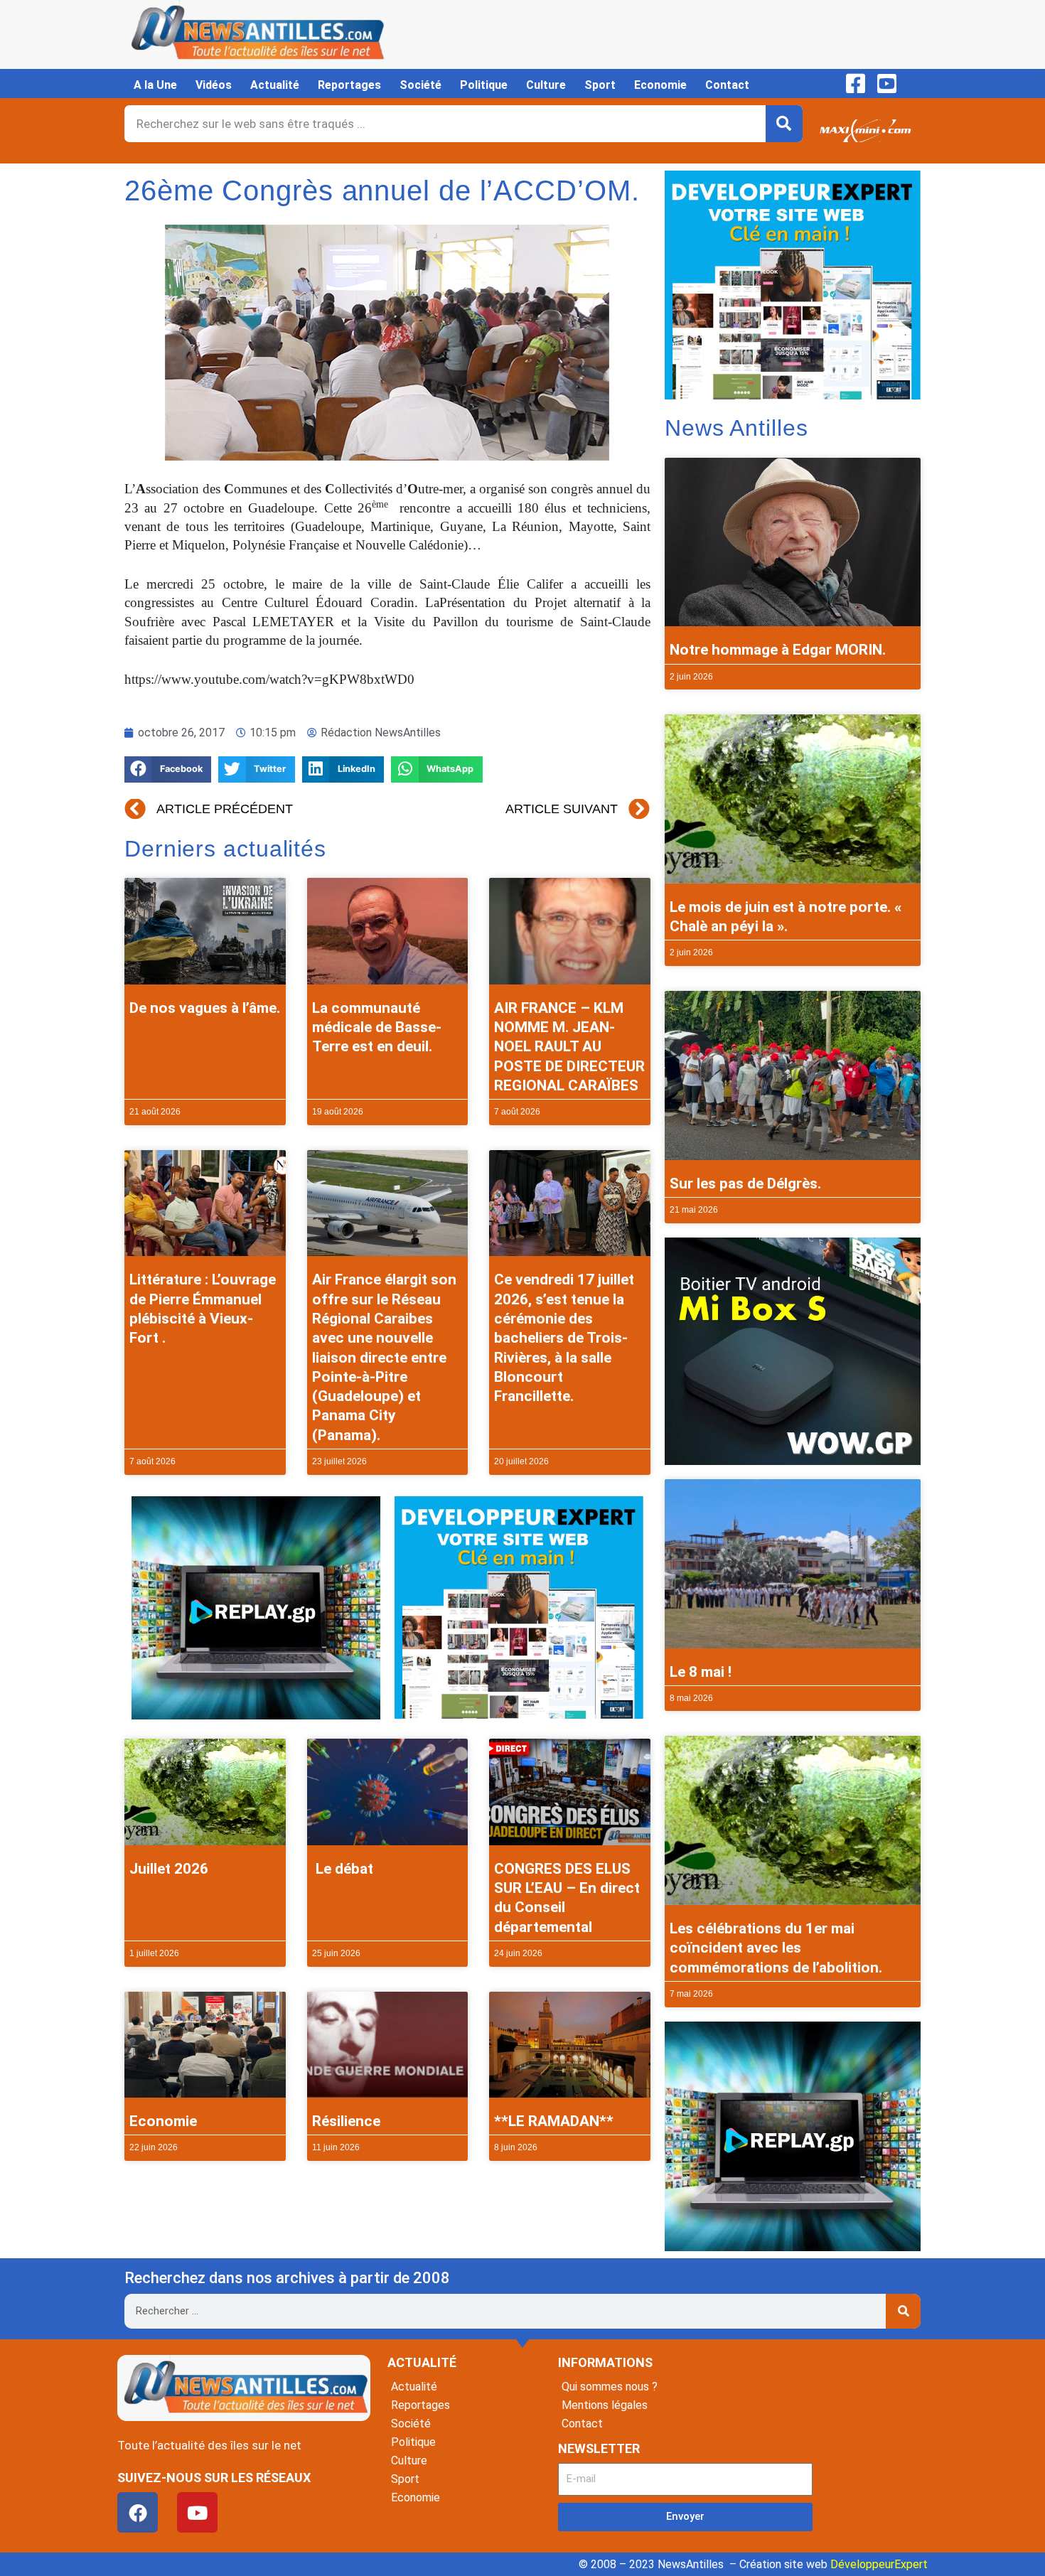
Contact (727, 85)
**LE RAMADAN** (554, 2121)
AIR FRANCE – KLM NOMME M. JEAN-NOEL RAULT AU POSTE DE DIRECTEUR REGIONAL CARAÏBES (569, 1047)
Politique (484, 85)
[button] (168, 769)
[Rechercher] (784, 124)
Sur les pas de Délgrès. (745, 1184)
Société (420, 85)
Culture (546, 85)
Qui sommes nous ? (610, 2387)
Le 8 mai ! (701, 1672)
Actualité (275, 85)
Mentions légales (605, 2405)
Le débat (343, 1869)
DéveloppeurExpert (879, 2564)
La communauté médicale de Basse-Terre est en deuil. (377, 1027)
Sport (600, 85)
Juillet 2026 (169, 1869)
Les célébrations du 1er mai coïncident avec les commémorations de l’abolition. (776, 1948)
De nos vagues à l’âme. (205, 1008)
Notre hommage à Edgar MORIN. (778, 650)
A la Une (155, 85)
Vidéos (214, 85)
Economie (660, 85)
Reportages (349, 85)
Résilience (346, 2121)
